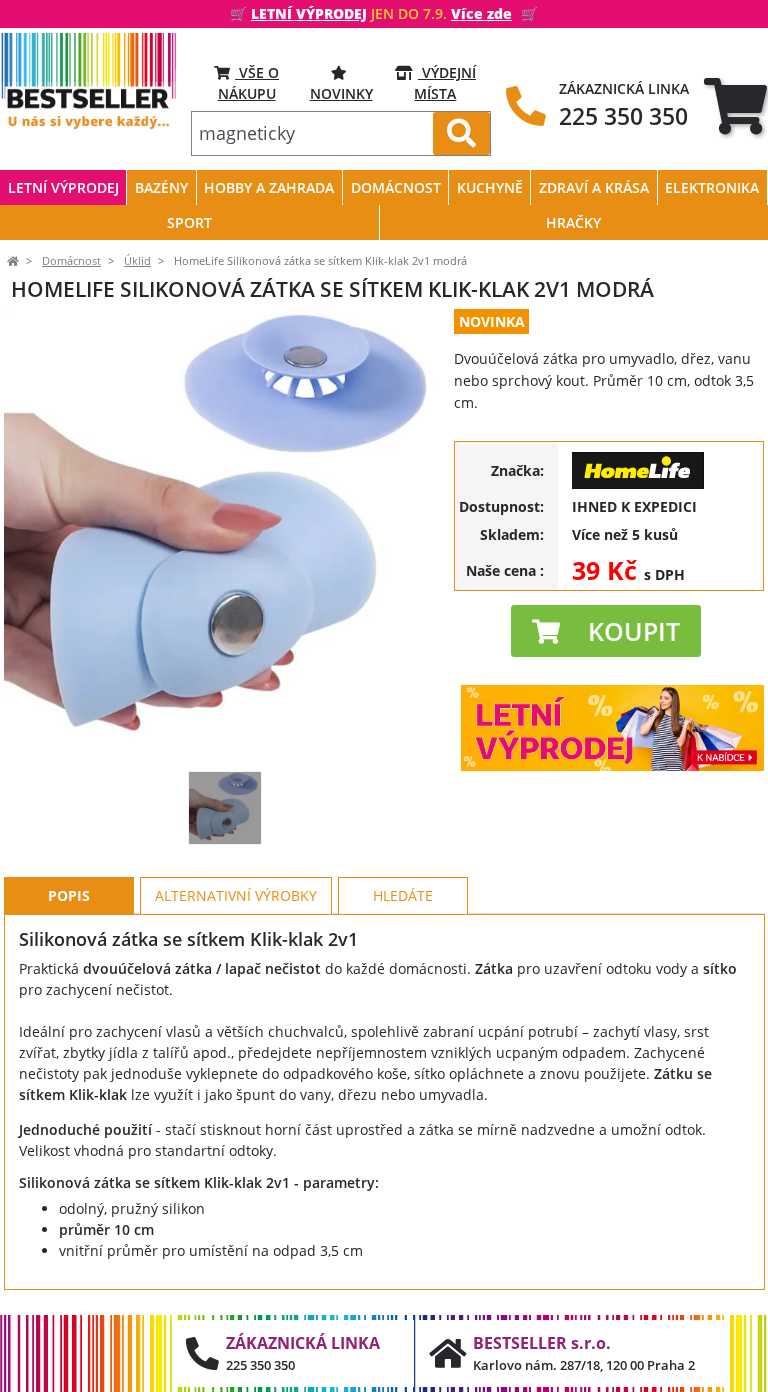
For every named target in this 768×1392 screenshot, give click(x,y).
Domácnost (71, 261)
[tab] (735, 106)
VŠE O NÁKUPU (249, 83)
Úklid (137, 261)
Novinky (341, 93)
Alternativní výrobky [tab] (236, 895)
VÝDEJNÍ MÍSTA (445, 83)
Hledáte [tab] (403, 895)
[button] (606, 631)
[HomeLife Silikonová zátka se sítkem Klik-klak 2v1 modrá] (225, 808)
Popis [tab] (69, 895)
